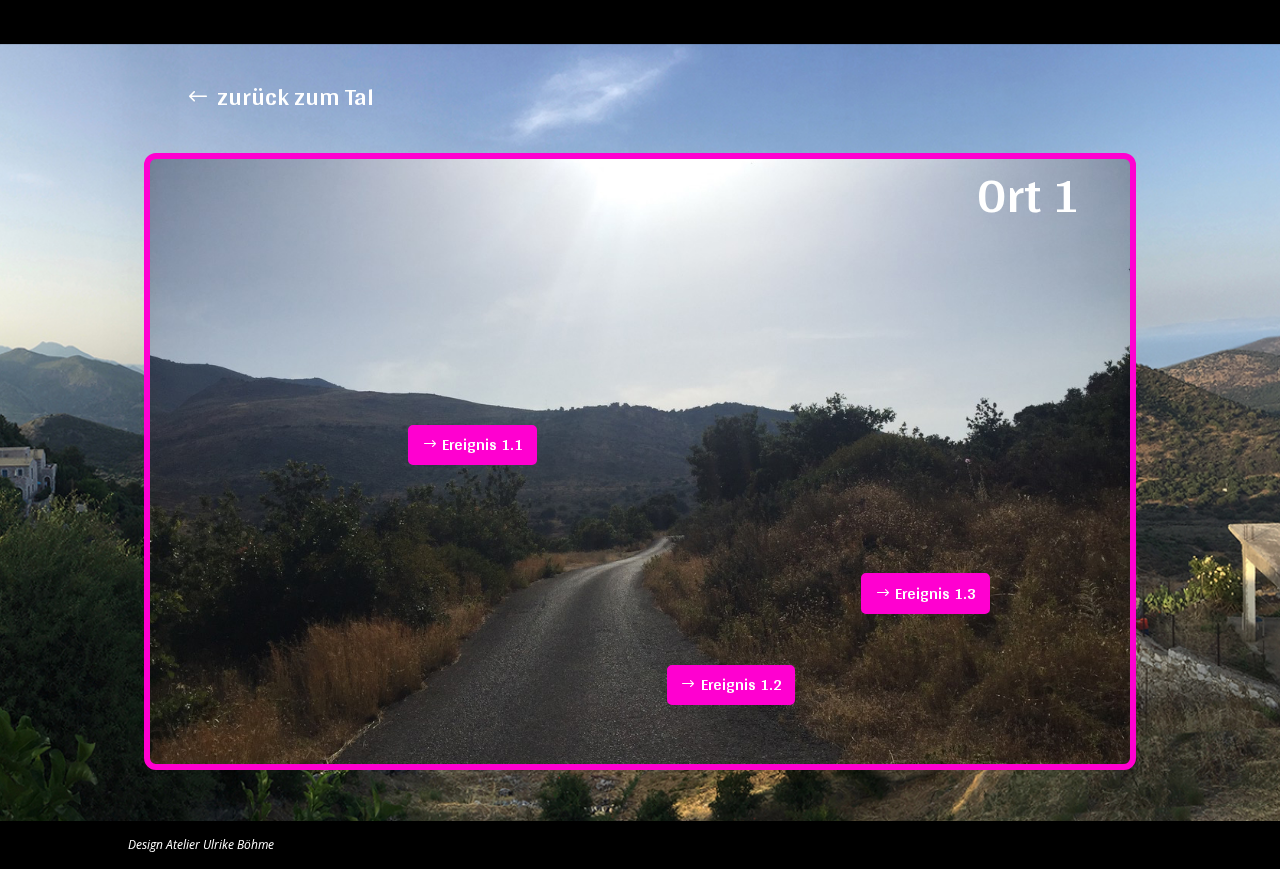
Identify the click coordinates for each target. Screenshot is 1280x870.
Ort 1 (744, 22)
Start (692, 22)
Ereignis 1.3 (935, 593)
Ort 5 (952, 22)
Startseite (1018, 22)
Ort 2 (796, 22)
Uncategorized (1111, 22)
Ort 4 (900, 22)
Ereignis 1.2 (741, 684)
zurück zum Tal (295, 96)
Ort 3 (848, 22)
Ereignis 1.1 (482, 444)
